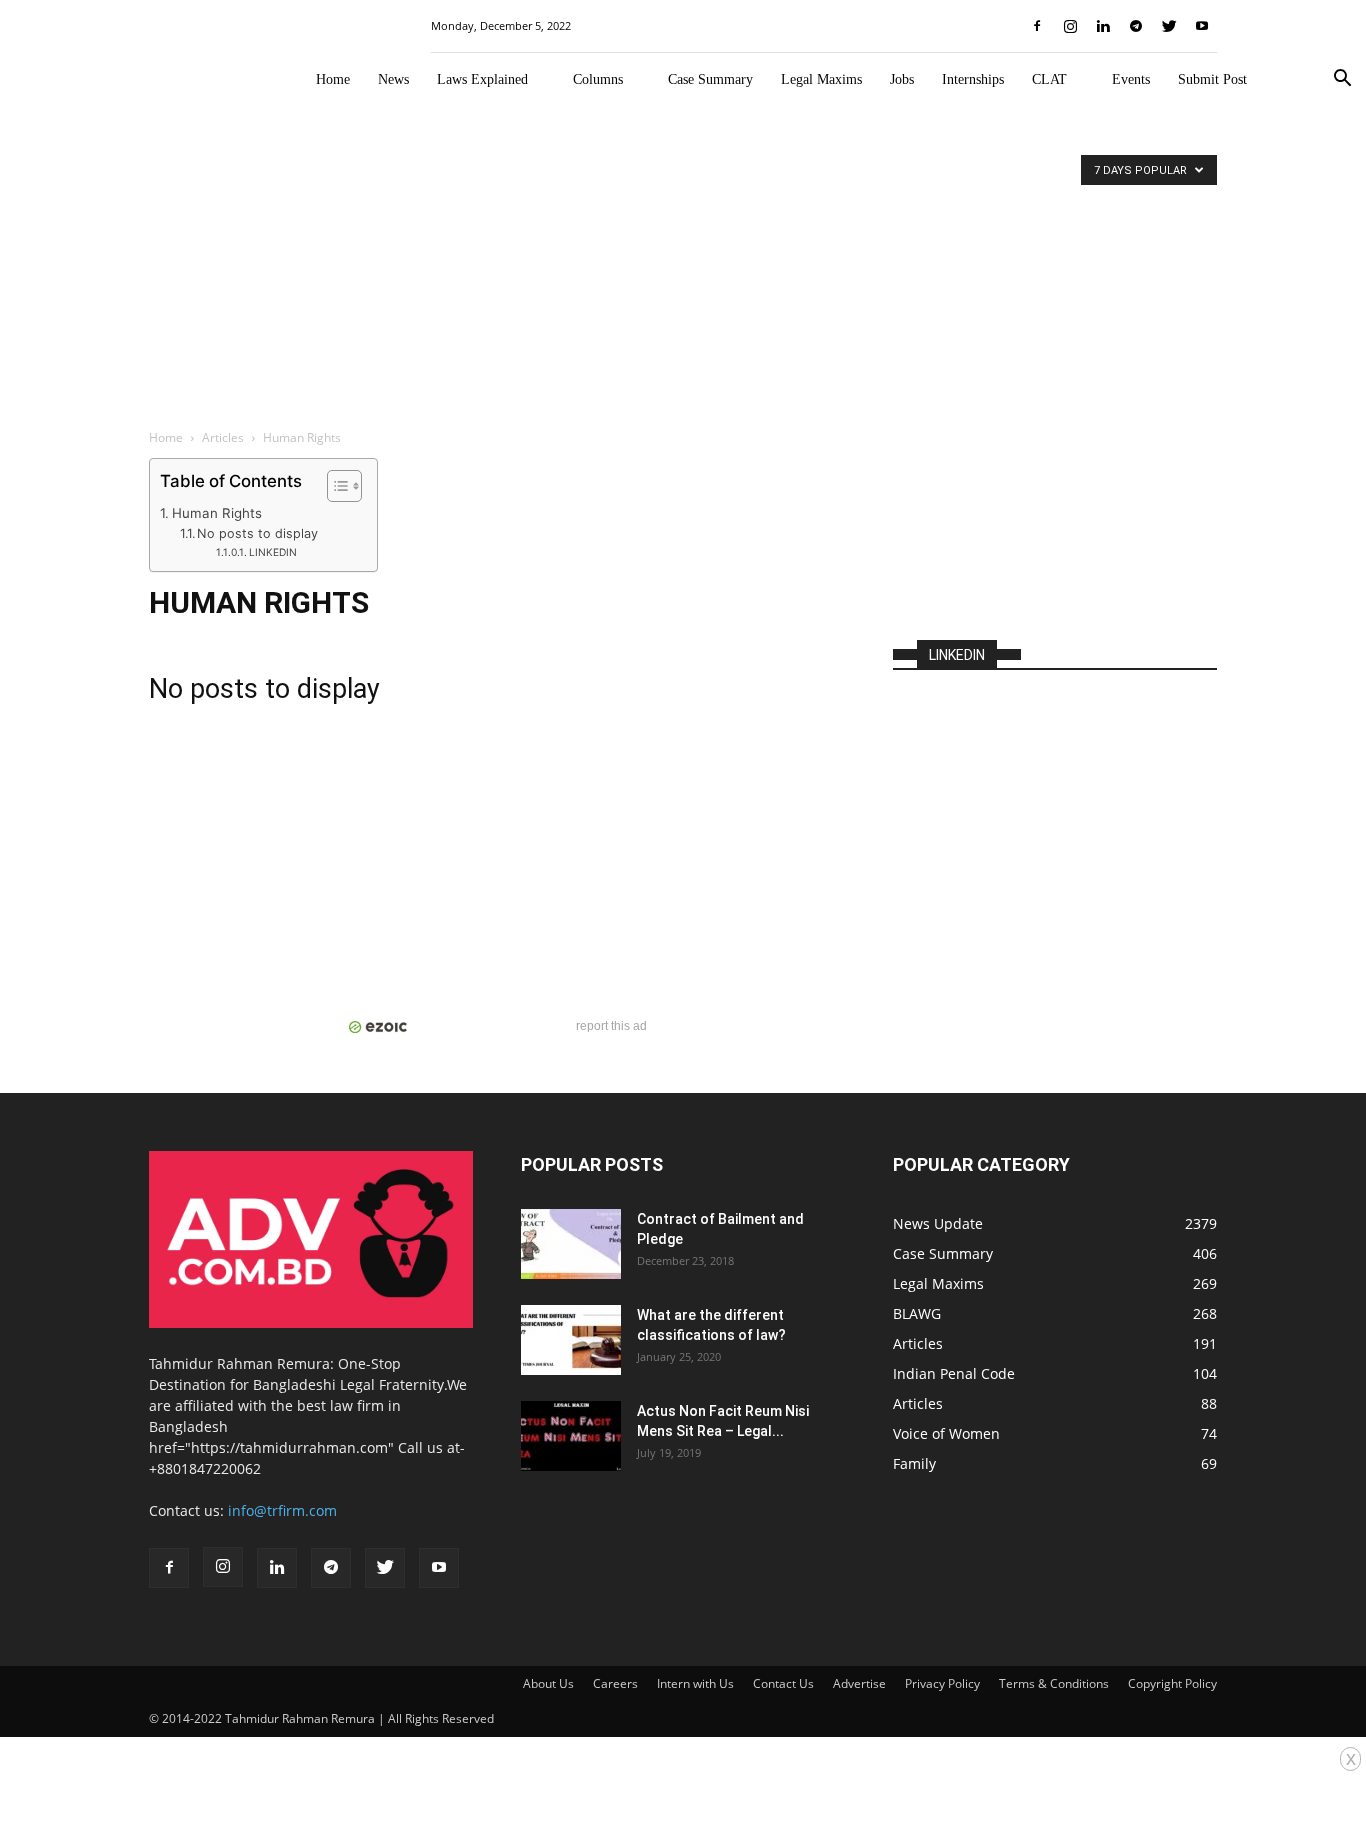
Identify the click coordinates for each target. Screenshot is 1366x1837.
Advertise (859, 1683)
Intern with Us (695, 1683)
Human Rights (217, 513)
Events (1131, 79)
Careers (615, 1683)
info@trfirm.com (282, 1510)
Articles (223, 437)
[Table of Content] (344, 486)
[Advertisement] (683, 267)
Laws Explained (482, 79)
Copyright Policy (1172, 1683)
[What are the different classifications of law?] (571, 1340)
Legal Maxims (821, 79)
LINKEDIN (273, 552)
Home (333, 79)
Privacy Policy (942, 1683)
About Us (548, 1683)
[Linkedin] (1103, 26)
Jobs (902, 79)
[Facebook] (1037, 26)
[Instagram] (1070, 26)
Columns (598, 79)
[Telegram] (1136, 26)
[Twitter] (1169, 26)
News (393, 79)
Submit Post (1212, 79)
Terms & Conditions (1054, 1683)
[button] (1342, 80)
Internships (973, 79)
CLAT (1049, 79)
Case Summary (710, 79)
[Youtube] (1202, 26)
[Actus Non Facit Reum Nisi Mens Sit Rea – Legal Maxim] (571, 1436)
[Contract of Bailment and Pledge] (571, 1244)
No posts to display (257, 533)
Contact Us (783, 1683)
